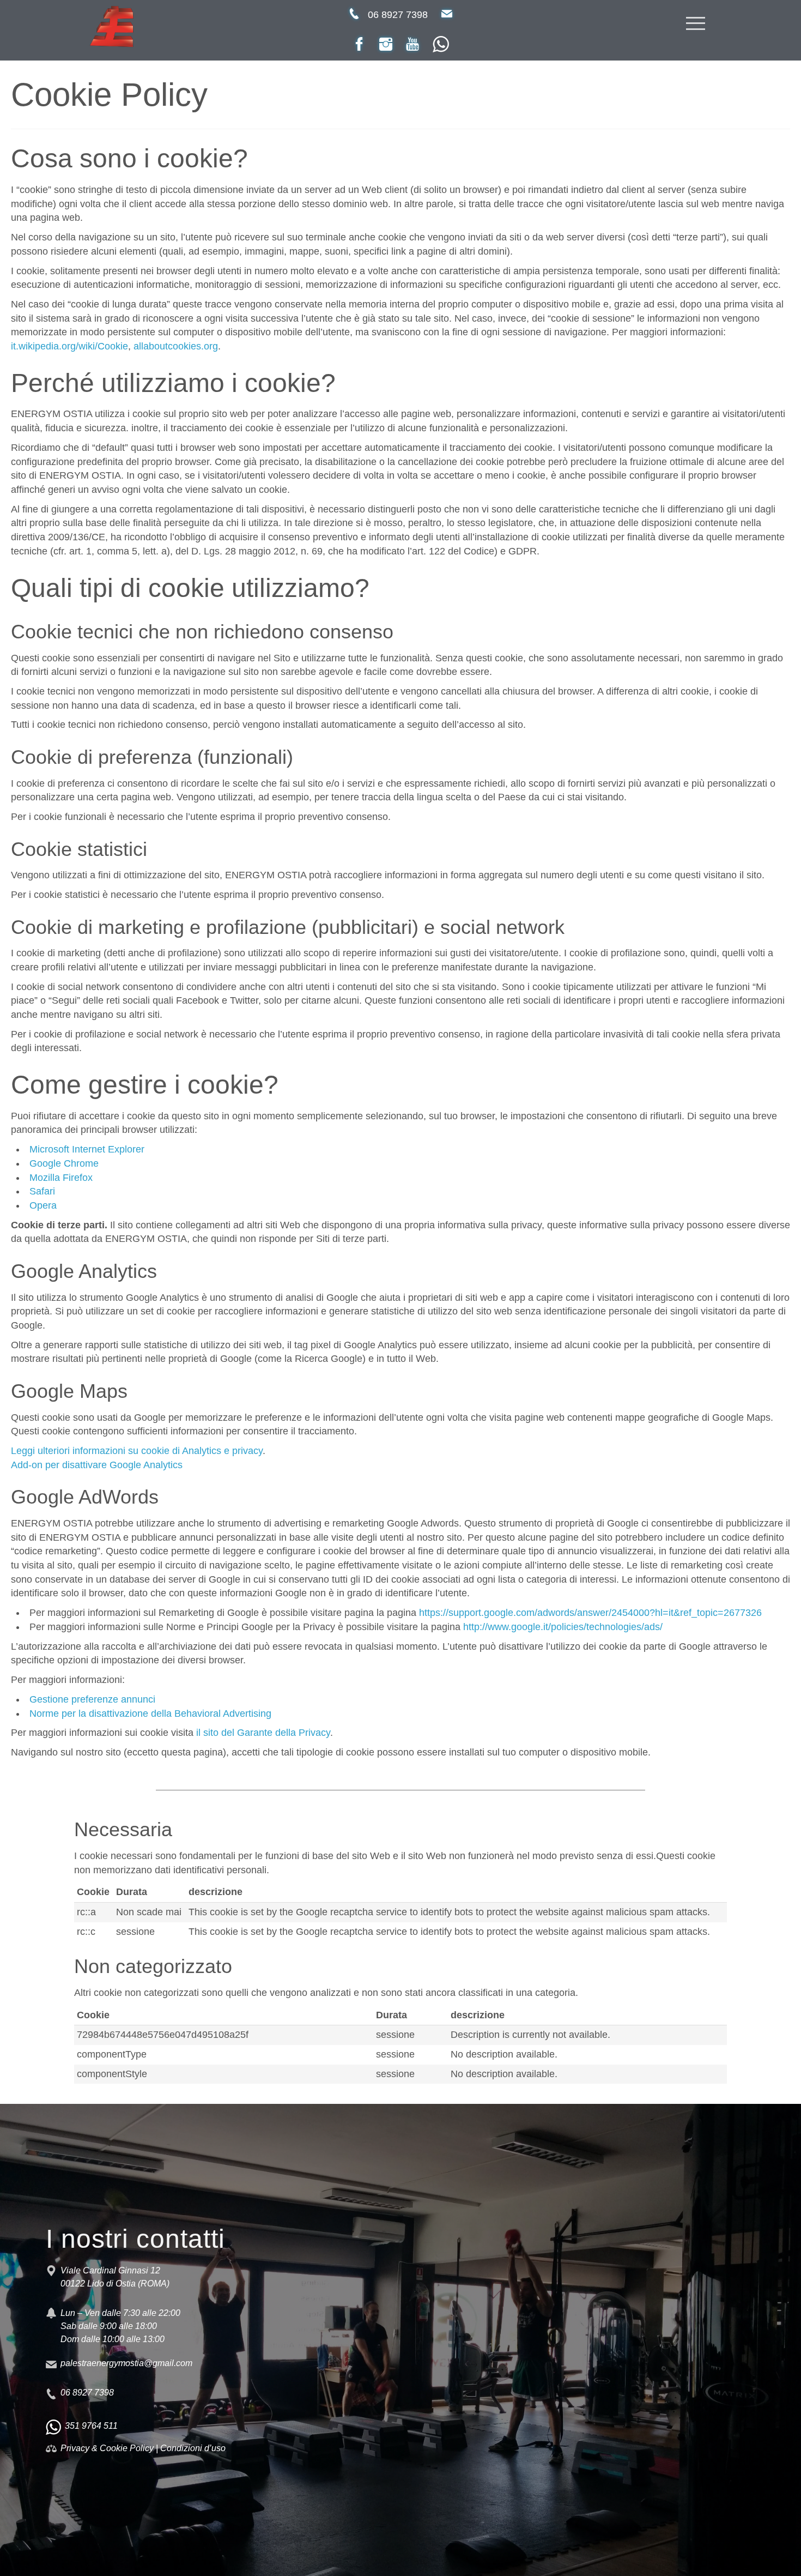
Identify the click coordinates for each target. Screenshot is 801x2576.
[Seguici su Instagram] (386, 44)
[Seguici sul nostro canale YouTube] (412, 44)
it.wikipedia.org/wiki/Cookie (69, 346)
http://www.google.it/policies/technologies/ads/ (563, 1627)
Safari (42, 1191)
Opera (43, 1205)
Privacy (76, 2448)
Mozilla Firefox (61, 1178)
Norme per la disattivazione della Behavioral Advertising (150, 1714)
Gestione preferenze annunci (92, 1699)
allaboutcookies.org (176, 346)
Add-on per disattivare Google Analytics (97, 1465)
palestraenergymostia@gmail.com (126, 2363)
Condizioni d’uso (193, 2448)
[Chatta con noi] (441, 44)
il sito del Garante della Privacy (263, 1733)
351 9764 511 (91, 2426)
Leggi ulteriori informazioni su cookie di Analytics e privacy (137, 1451)
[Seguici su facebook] (359, 44)
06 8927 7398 (398, 15)
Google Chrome (64, 1163)
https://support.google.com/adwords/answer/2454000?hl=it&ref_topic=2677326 (590, 1613)
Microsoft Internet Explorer (87, 1149)
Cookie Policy (127, 2448)
